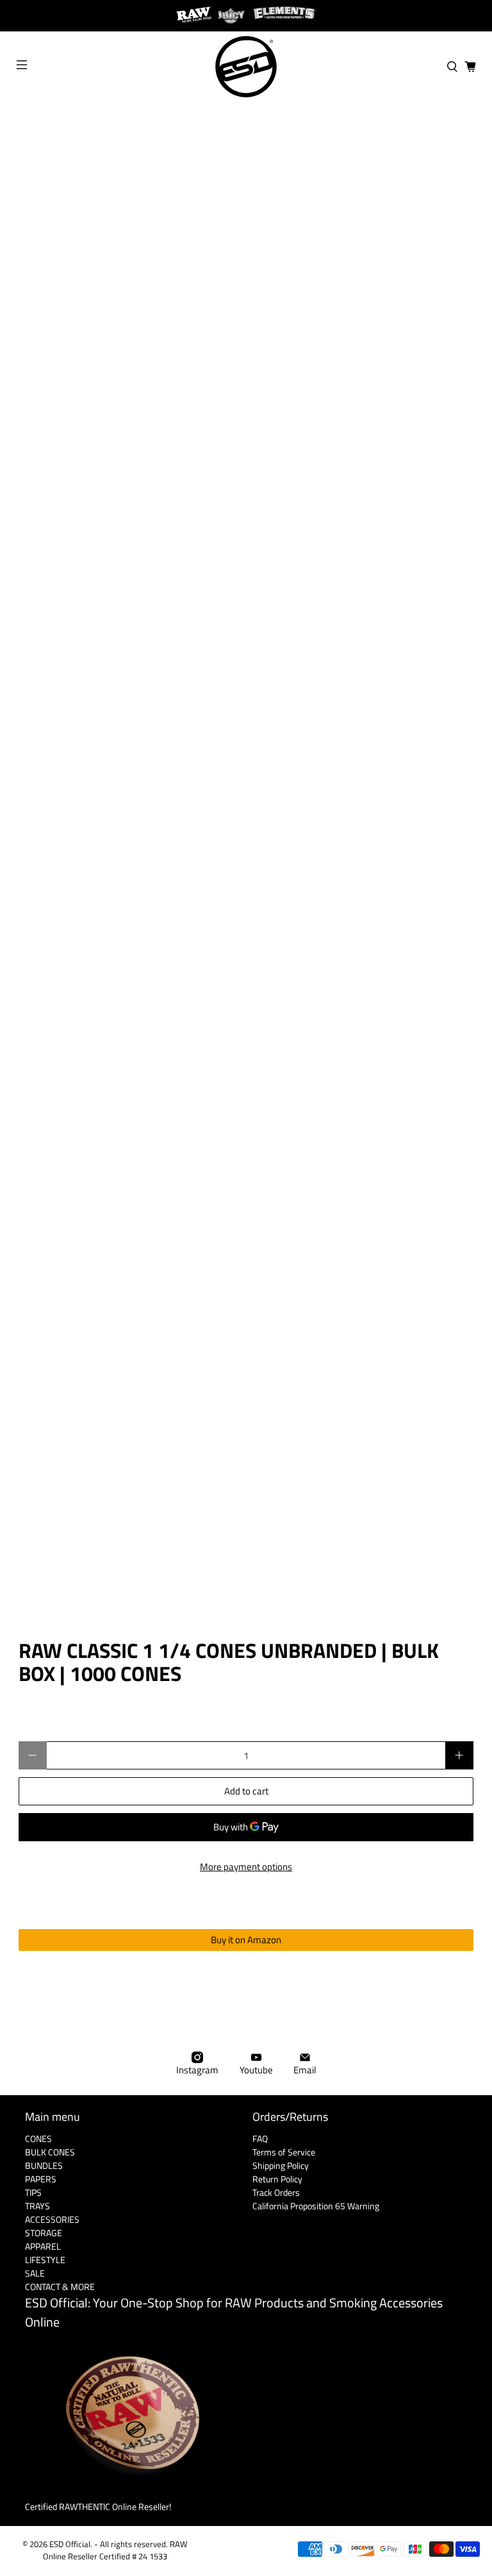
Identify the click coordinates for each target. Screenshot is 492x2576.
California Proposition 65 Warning (316, 2206)
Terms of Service (284, 2152)
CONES (38, 2138)
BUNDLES (44, 2165)
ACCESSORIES (52, 2219)
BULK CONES (50, 2152)
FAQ (260, 2138)
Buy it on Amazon (246, 1940)
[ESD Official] (246, 67)
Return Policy (277, 2179)
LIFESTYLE (45, 2260)
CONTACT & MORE (60, 2287)
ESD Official (70, 2544)
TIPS (33, 2192)
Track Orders (276, 2192)
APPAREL (43, 2246)
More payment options (246, 1867)
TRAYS (37, 2206)
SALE (35, 2273)
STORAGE (44, 2233)
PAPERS (41, 2179)
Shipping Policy (281, 2165)
